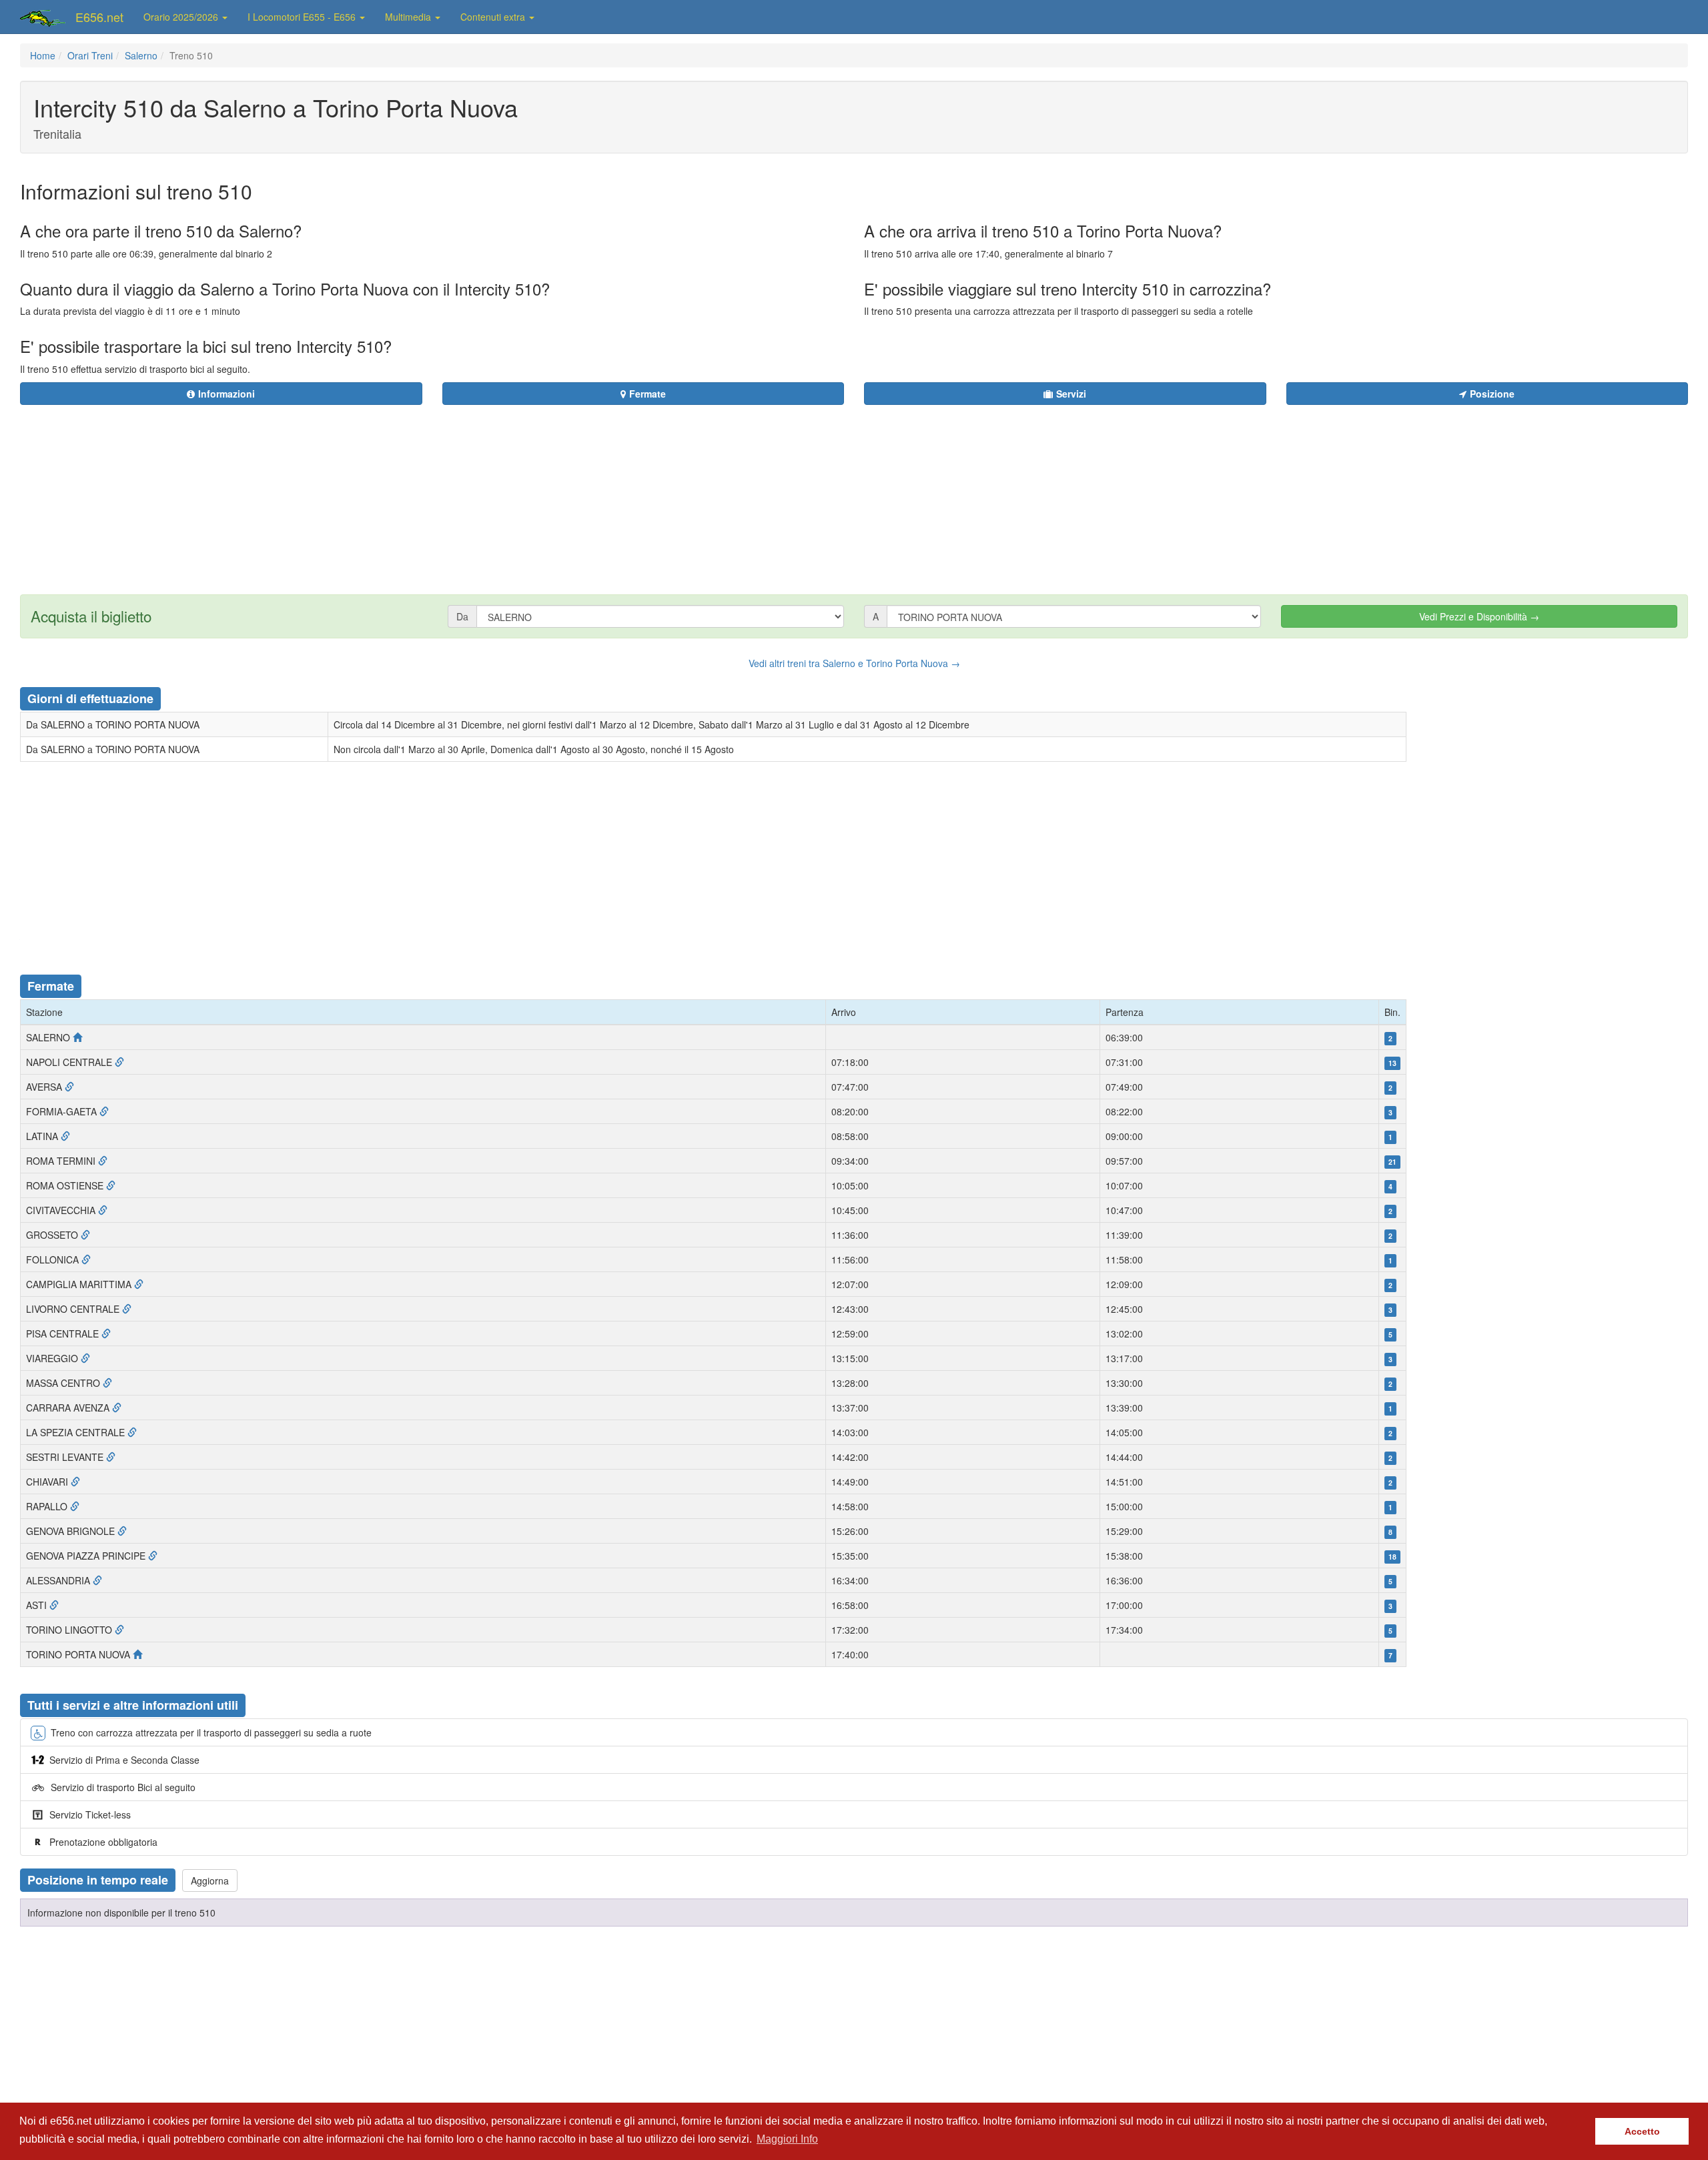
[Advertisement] (935, 492)
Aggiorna (210, 1880)
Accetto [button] (1642, 2131)
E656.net (99, 17)
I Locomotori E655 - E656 (303, 17)
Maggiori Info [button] (787, 2139)
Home (43, 55)
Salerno (141, 55)
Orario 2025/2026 (182, 17)
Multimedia (409, 17)
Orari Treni (90, 55)
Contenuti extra (494, 17)
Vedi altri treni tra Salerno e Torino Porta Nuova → (854, 663)
